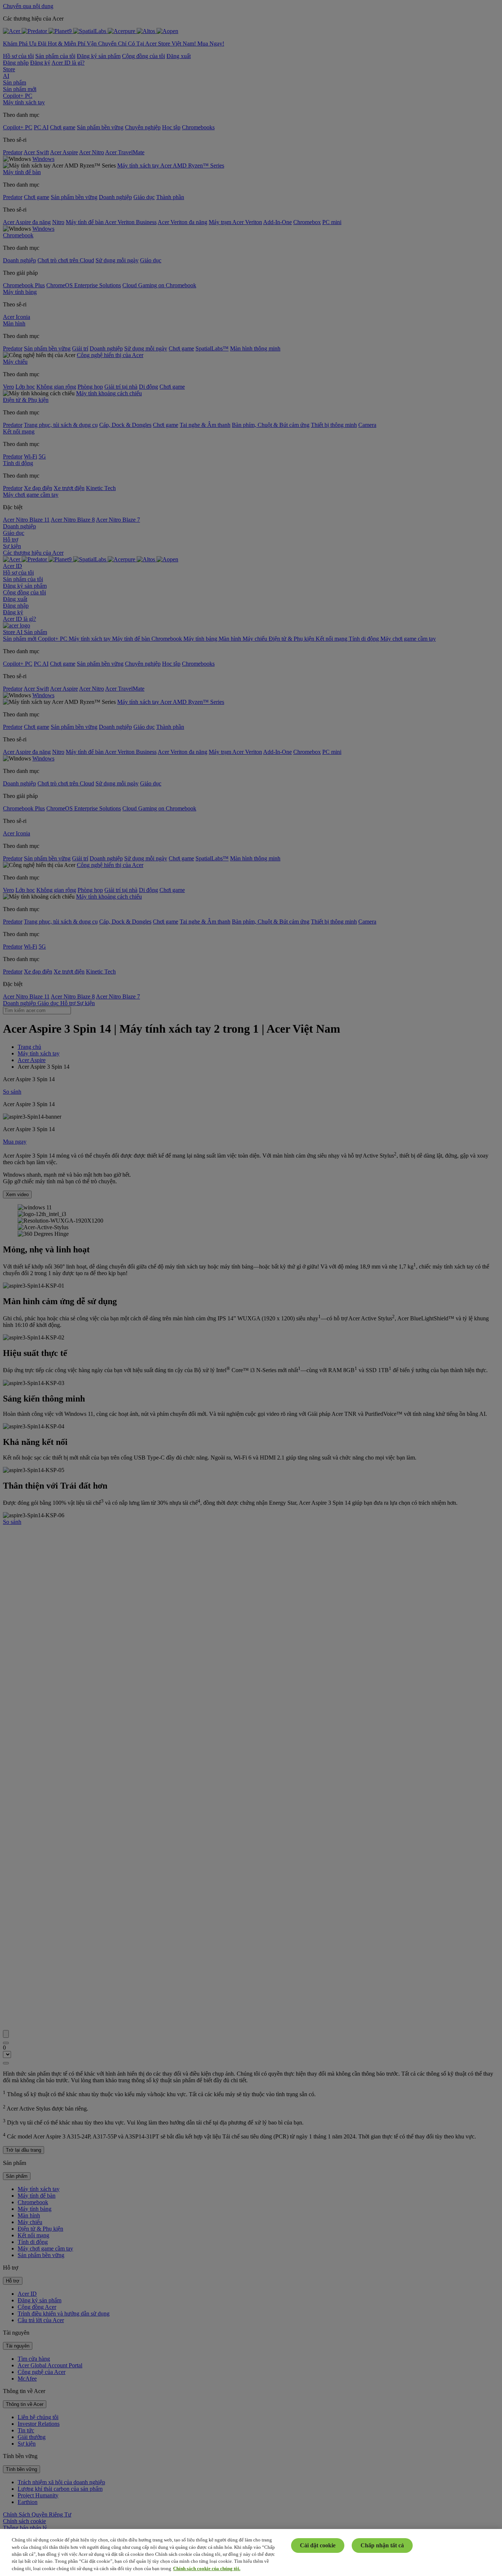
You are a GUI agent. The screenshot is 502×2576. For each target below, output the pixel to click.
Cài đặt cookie (318, 2545)
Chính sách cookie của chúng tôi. (207, 2568)
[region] (251, 2552)
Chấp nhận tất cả (382, 2545)
